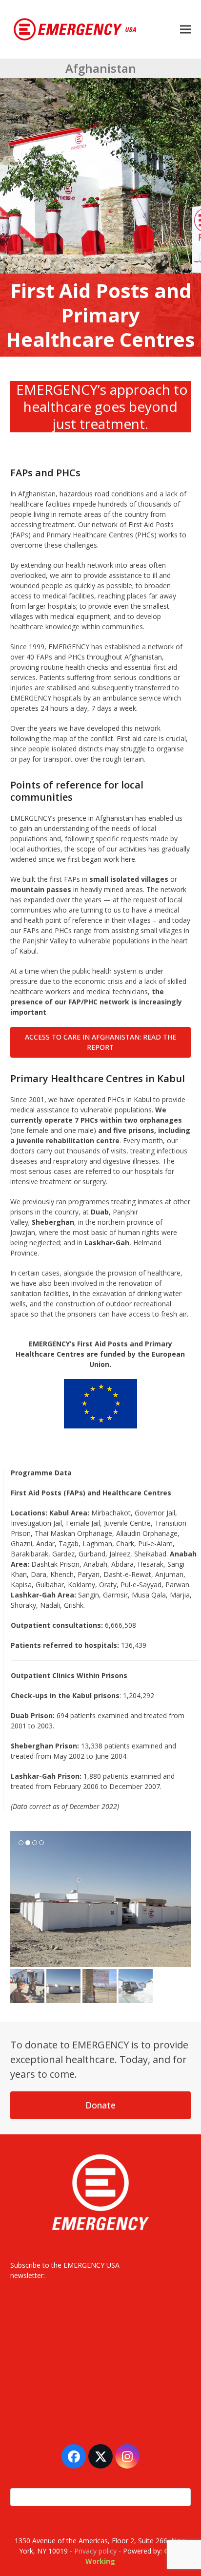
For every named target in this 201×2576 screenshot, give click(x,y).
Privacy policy (95, 2547)
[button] (185, 29)
